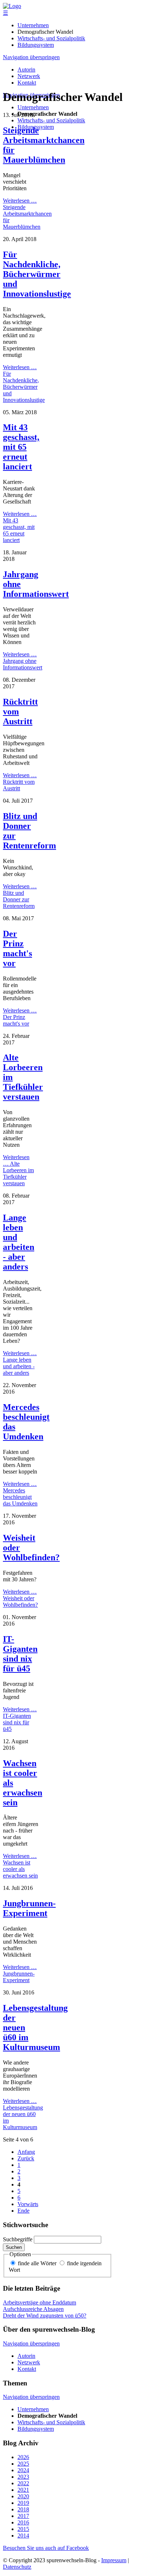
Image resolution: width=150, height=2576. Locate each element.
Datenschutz (17, 2567)
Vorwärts (28, 2204)
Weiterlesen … (27, 214)
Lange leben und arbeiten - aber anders (19, 1242)
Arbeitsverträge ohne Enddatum (40, 2302)
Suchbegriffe (18, 2239)
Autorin (26, 70)
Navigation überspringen (31, 57)
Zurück (26, 2158)
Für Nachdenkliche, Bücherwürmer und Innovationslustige (37, 274)
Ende (23, 2211)
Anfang (26, 2152)
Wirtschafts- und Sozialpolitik (51, 38)
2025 (23, 2464)
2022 (23, 2483)
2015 (23, 2529)
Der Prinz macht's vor (17, 948)
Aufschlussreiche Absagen (33, 2309)
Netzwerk (29, 76)
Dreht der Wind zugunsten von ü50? (45, 2316)
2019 (23, 2503)
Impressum (114, 2560)
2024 (23, 2470)
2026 (23, 2457)
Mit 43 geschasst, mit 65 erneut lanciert (21, 447)
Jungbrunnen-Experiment (29, 1908)
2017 (23, 2516)
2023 (23, 2477)
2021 (23, 2490)
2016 (23, 2522)
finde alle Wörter (37, 2263)
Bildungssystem (36, 45)
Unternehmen (33, 25)
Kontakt (27, 83)
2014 (23, 2536)
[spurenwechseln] (12, 6)
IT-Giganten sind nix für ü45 (20, 1654)
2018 (23, 2509)
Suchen (14, 2247)
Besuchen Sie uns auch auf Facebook (46, 2548)
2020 (23, 2496)
